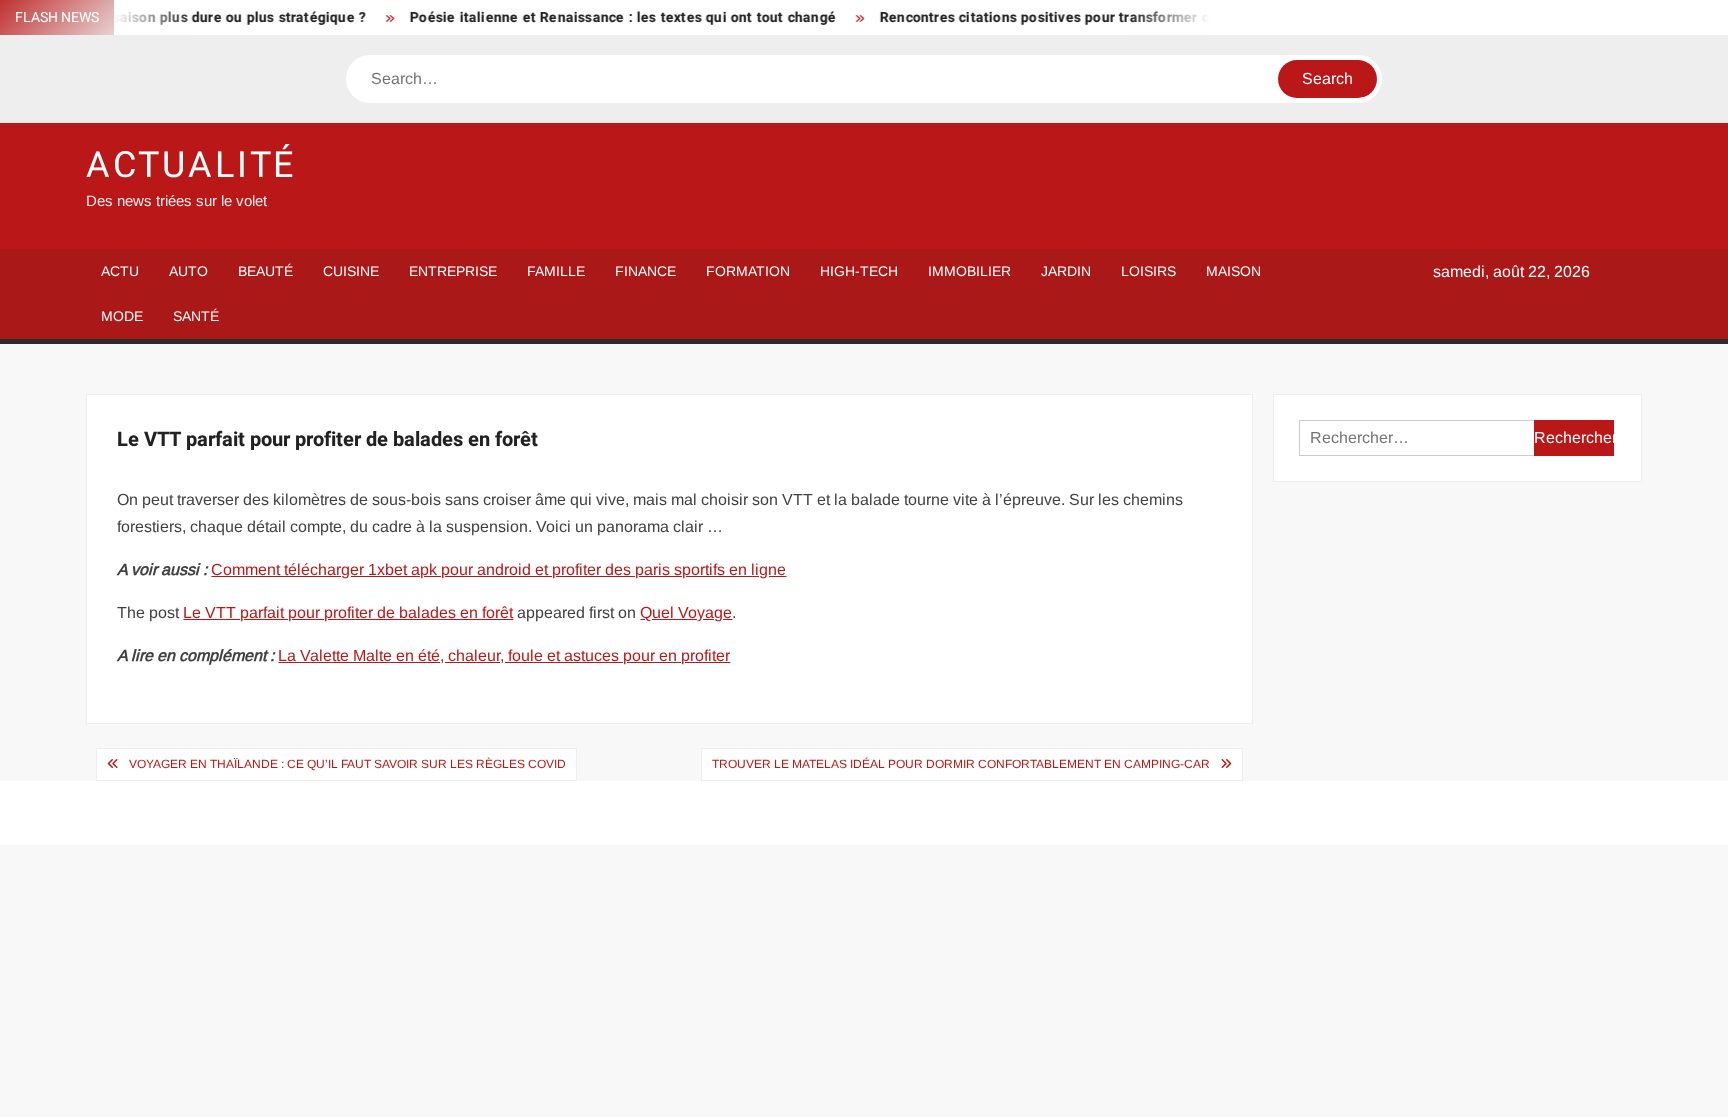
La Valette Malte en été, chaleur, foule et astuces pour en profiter (504, 655)
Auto (188, 271)
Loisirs (1148, 271)
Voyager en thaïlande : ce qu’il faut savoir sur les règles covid (347, 764)
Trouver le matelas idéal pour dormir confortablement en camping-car (961, 764)
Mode (122, 316)
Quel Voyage (686, 612)
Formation (748, 271)
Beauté (265, 271)
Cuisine (351, 271)
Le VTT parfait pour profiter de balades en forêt (348, 612)
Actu (120, 271)
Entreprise (453, 271)
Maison (1233, 271)
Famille (556, 271)
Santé (196, 316)
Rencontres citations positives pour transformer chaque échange (1073, 17)
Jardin (1066, 271)
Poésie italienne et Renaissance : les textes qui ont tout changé (601, 17)
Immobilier (969, 271)
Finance (645, 271)
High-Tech (859, 271)
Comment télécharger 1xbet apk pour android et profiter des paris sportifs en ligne (498, 569)
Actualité (191, 165)
